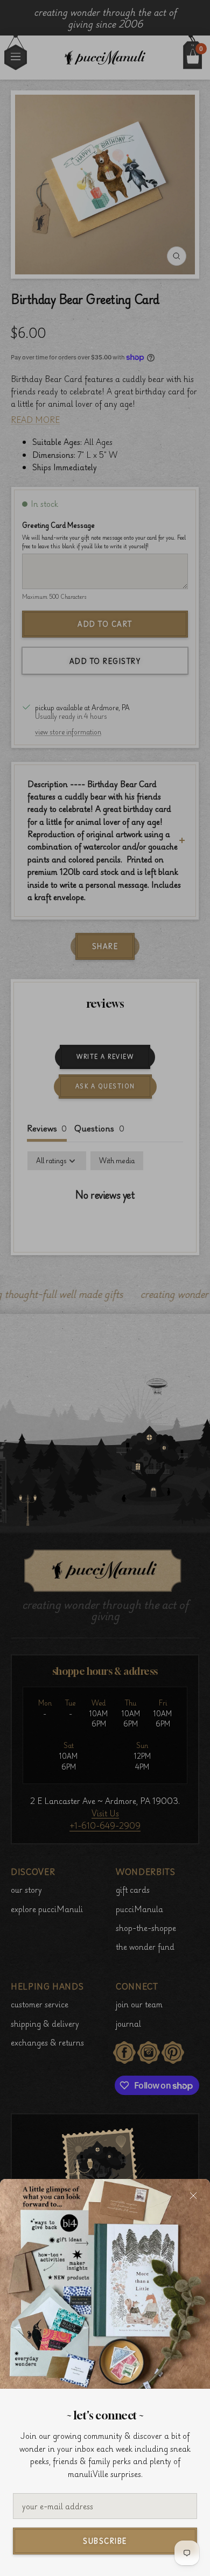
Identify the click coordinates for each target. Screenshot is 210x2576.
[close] (193, 2196)
